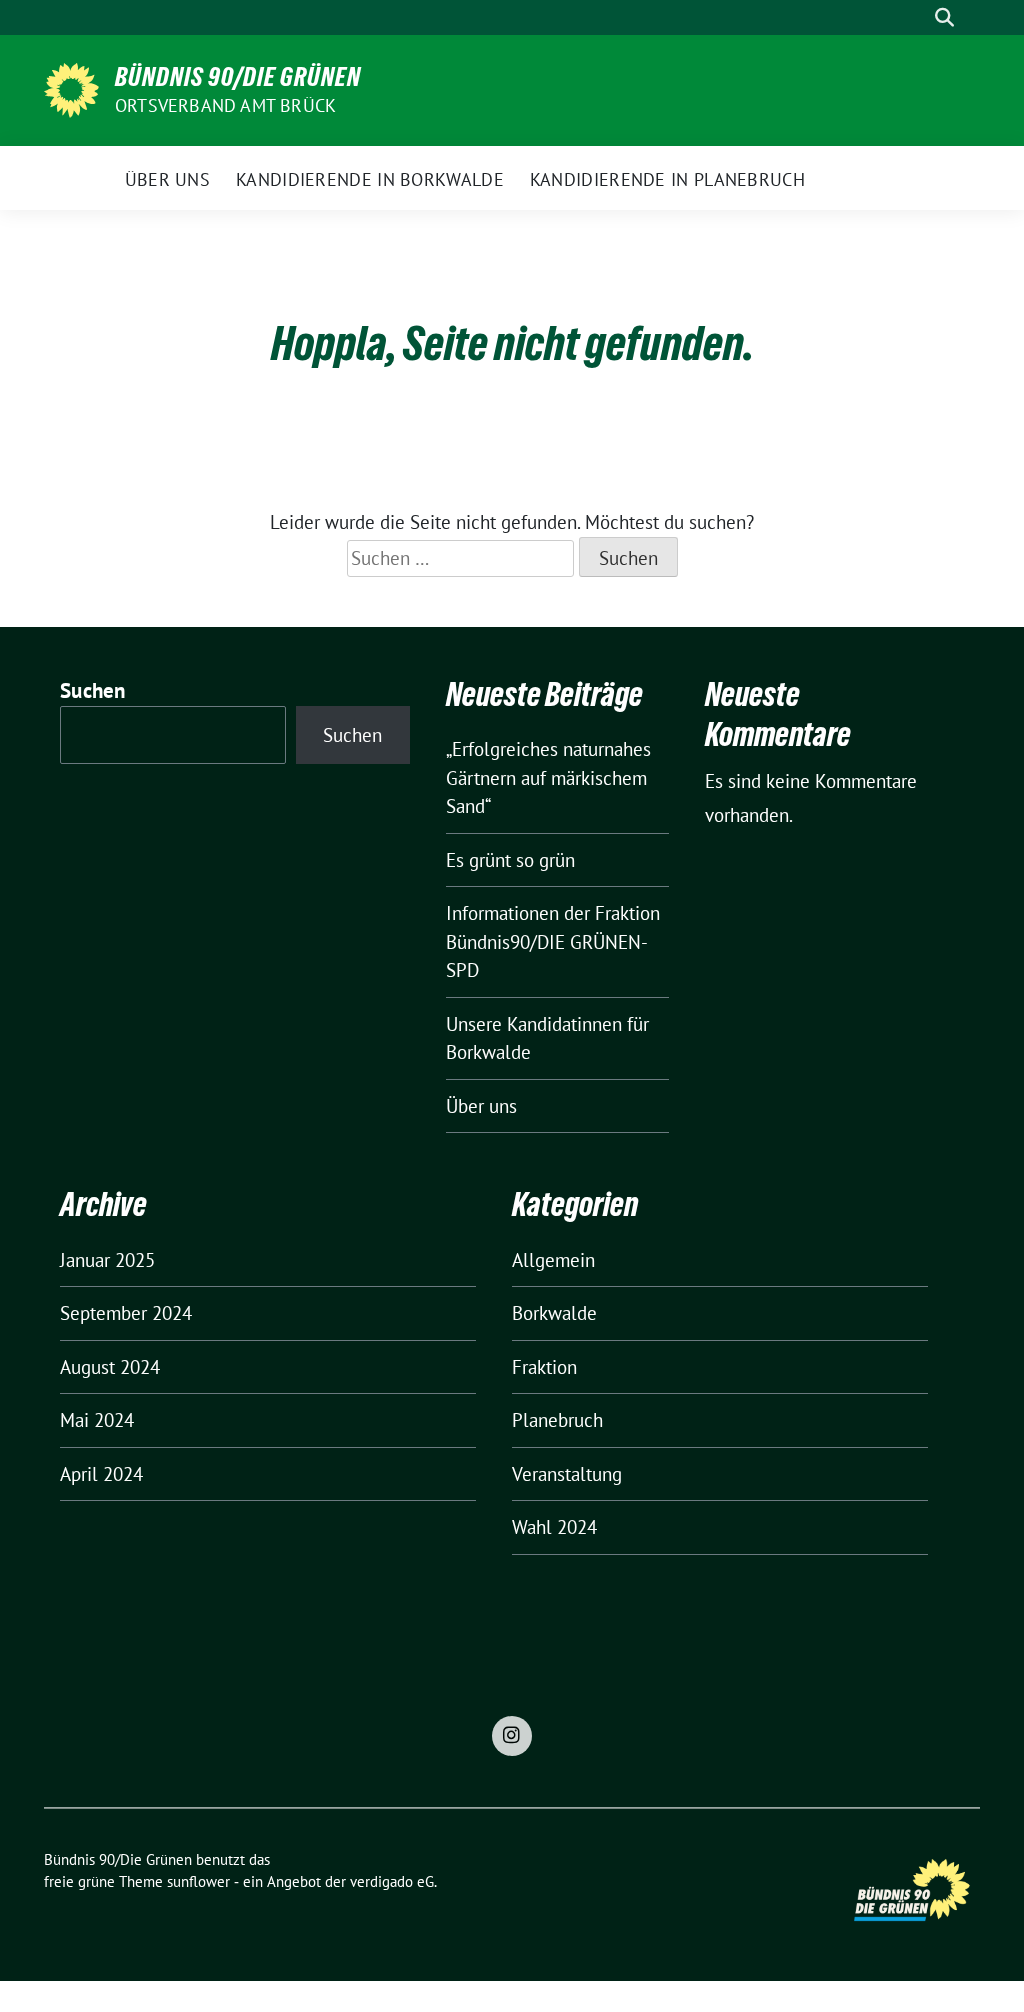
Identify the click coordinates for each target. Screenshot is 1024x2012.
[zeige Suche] (944, 17)
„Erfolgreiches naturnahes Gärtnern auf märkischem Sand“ (548, 777)
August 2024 (110, 1367)
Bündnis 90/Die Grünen (238, 77)
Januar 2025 (107, 1260)
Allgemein (553, 1260)
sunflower (198, 1881)
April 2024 (101, 1474)
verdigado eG (392, 1881)
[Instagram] (512, 1736)
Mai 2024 (97, 1420)
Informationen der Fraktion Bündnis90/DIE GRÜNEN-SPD (553, 941)
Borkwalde (554, 1313)
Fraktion (544, 1367)
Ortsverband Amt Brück (225, 105)
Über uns (481, 1106)
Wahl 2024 (554, 1527)
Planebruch (557, 1420)
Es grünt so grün (510, 860)
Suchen (93, 690)
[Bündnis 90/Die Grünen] (71, 88)
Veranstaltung (567, 1474)
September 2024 (126, 1313)
